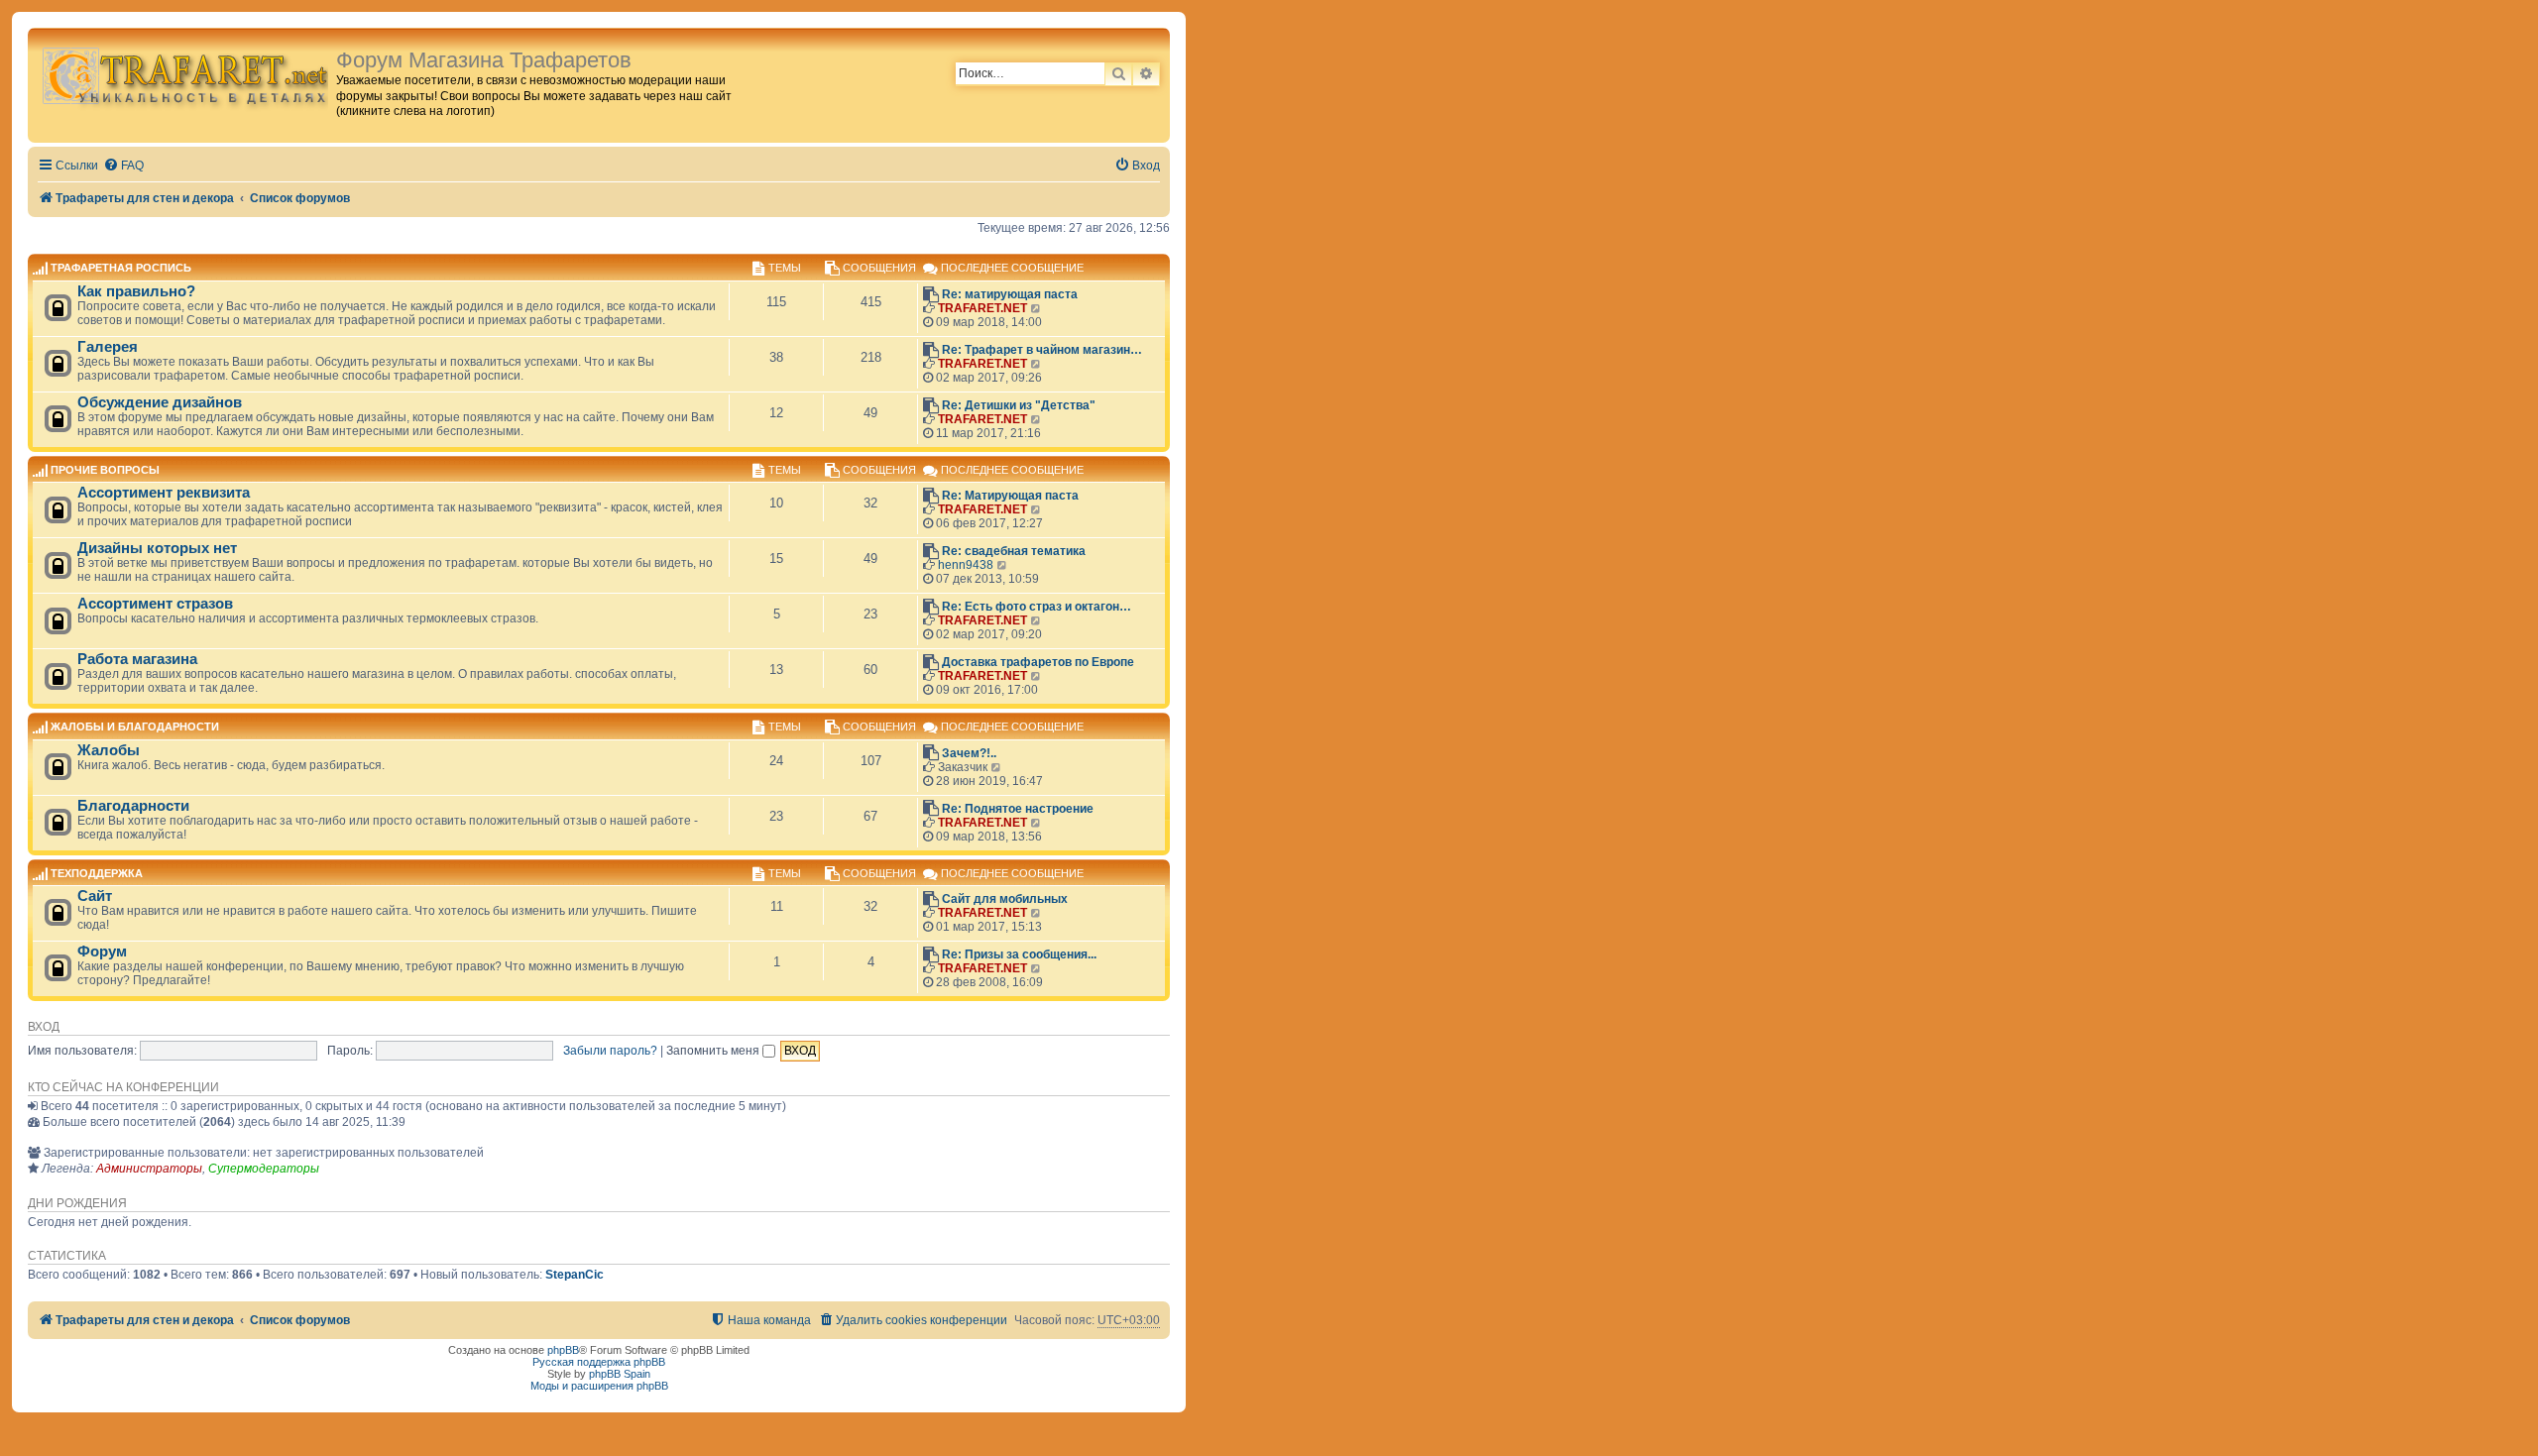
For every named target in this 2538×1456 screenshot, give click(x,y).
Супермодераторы (264, 1169)
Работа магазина (137, 659)
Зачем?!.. (969, 753)
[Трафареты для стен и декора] (184, 75)
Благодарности (133, 806)
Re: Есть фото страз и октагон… (1037, 607)
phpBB (563, 1350)
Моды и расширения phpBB (599, 1386)
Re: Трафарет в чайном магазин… (1042, 350)
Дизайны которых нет (157, 548)
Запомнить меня (714, 1051)
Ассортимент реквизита (164, 493)
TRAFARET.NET (982, 308)
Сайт (95, 896)
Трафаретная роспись (121, 269)
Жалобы (109, 750)
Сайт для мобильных (1005, 899)
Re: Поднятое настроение (1018, 809)
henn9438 (966, 565)
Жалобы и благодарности (135, 728)
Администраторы (149, 1169)
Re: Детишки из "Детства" (1019, 405)
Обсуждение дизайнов (160, 402)
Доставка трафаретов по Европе (1038, 662)
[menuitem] (123, 166)
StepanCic (575, 1275)
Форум (102, 952)
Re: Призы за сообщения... (1019, 954)
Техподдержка (97, 873)
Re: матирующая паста (1010, 294)
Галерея (108, 347)
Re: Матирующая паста (1010, 496)
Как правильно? (136, 291)
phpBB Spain (620, 1374)
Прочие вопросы (105, 470)
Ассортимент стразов (155, 604)
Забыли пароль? (610, 1051)
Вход (44, 1027)
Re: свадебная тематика (1014, 551)
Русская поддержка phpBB (599, 1362)
